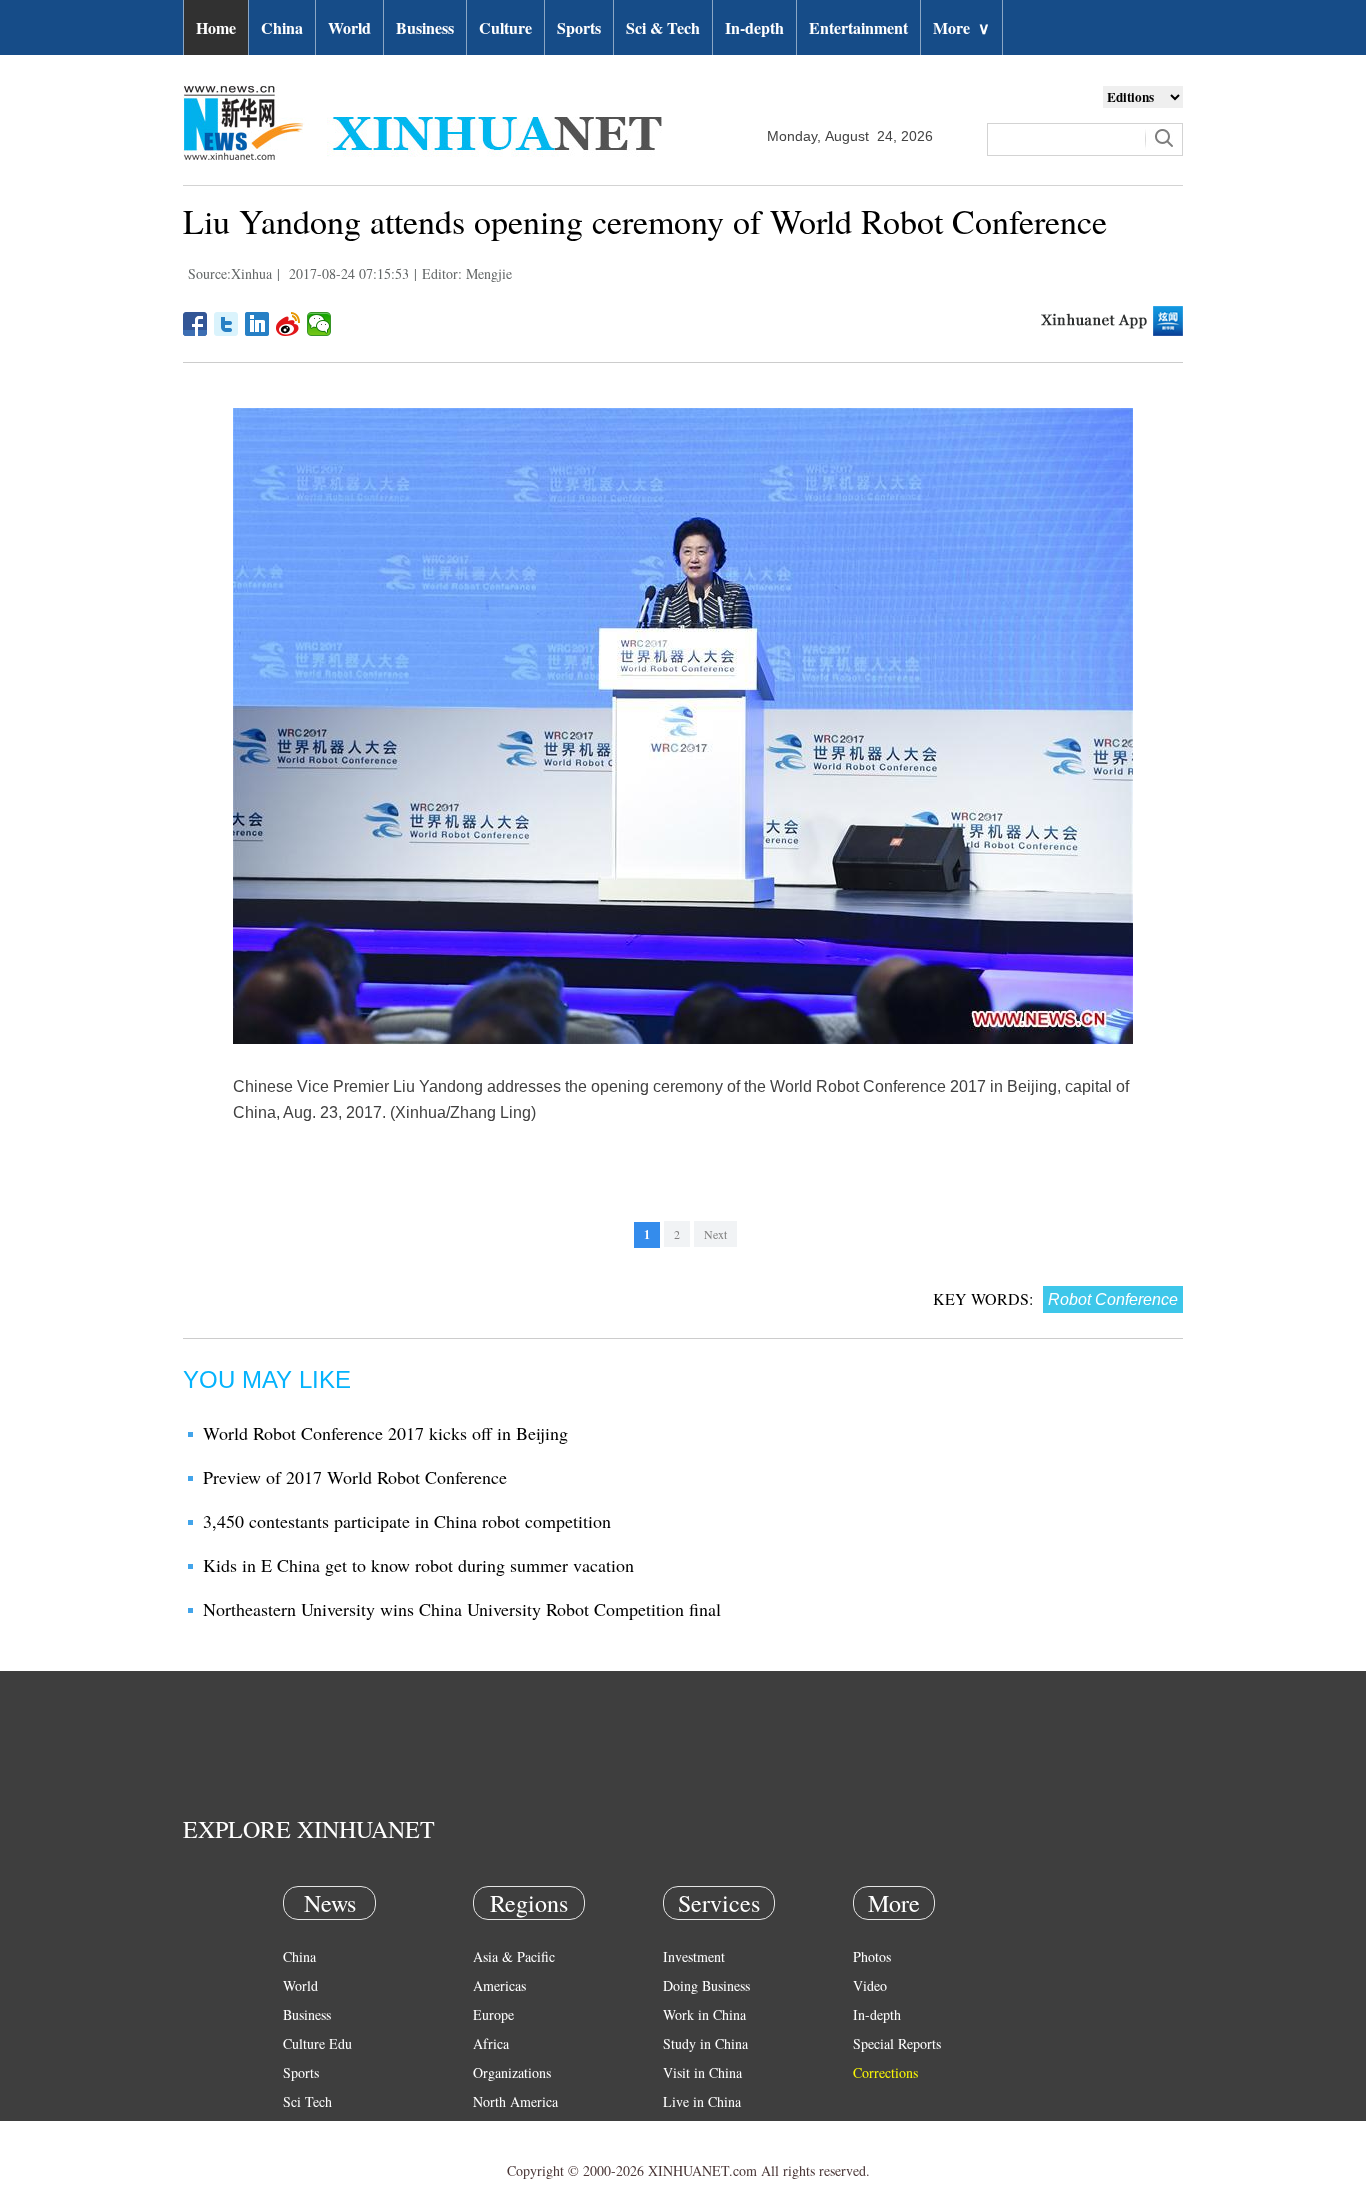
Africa (491, 2043)
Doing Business (706, 1985)
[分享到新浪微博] (288, 324)
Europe (493, 2014)
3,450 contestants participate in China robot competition (407, 1521)
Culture (505, 27)
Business (425, 27)
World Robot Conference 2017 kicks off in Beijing (385, 1433)
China (282, 27)
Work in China (704, 2014)
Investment (694, 1956)
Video (870, 1985)
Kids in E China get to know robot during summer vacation (418, 1565)
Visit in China (702, 2072)
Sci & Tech (663, 27)
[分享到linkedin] (257, 324)
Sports (579, 27)
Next (715, 1234)
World (349, 27)
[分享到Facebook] (195, 324)
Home (216, 27)
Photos (872, 1956)
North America (515, 2101)
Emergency (695, 2130)
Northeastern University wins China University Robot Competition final (462, 1609)
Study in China (705, 2043)
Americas (499, 1985)
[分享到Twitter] (226, 324)
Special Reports (897, 2043)
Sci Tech (307, 2101)
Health (301, 2130)
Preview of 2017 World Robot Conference (355, 1477)
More (961, 27)
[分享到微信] (319, 324)
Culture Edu (317, 2043)
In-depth (754, 27)
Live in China (702, 2101)
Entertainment (858, 27)
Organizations (512, 2072)
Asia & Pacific (514, 1956)
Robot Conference (1113, 1299)
